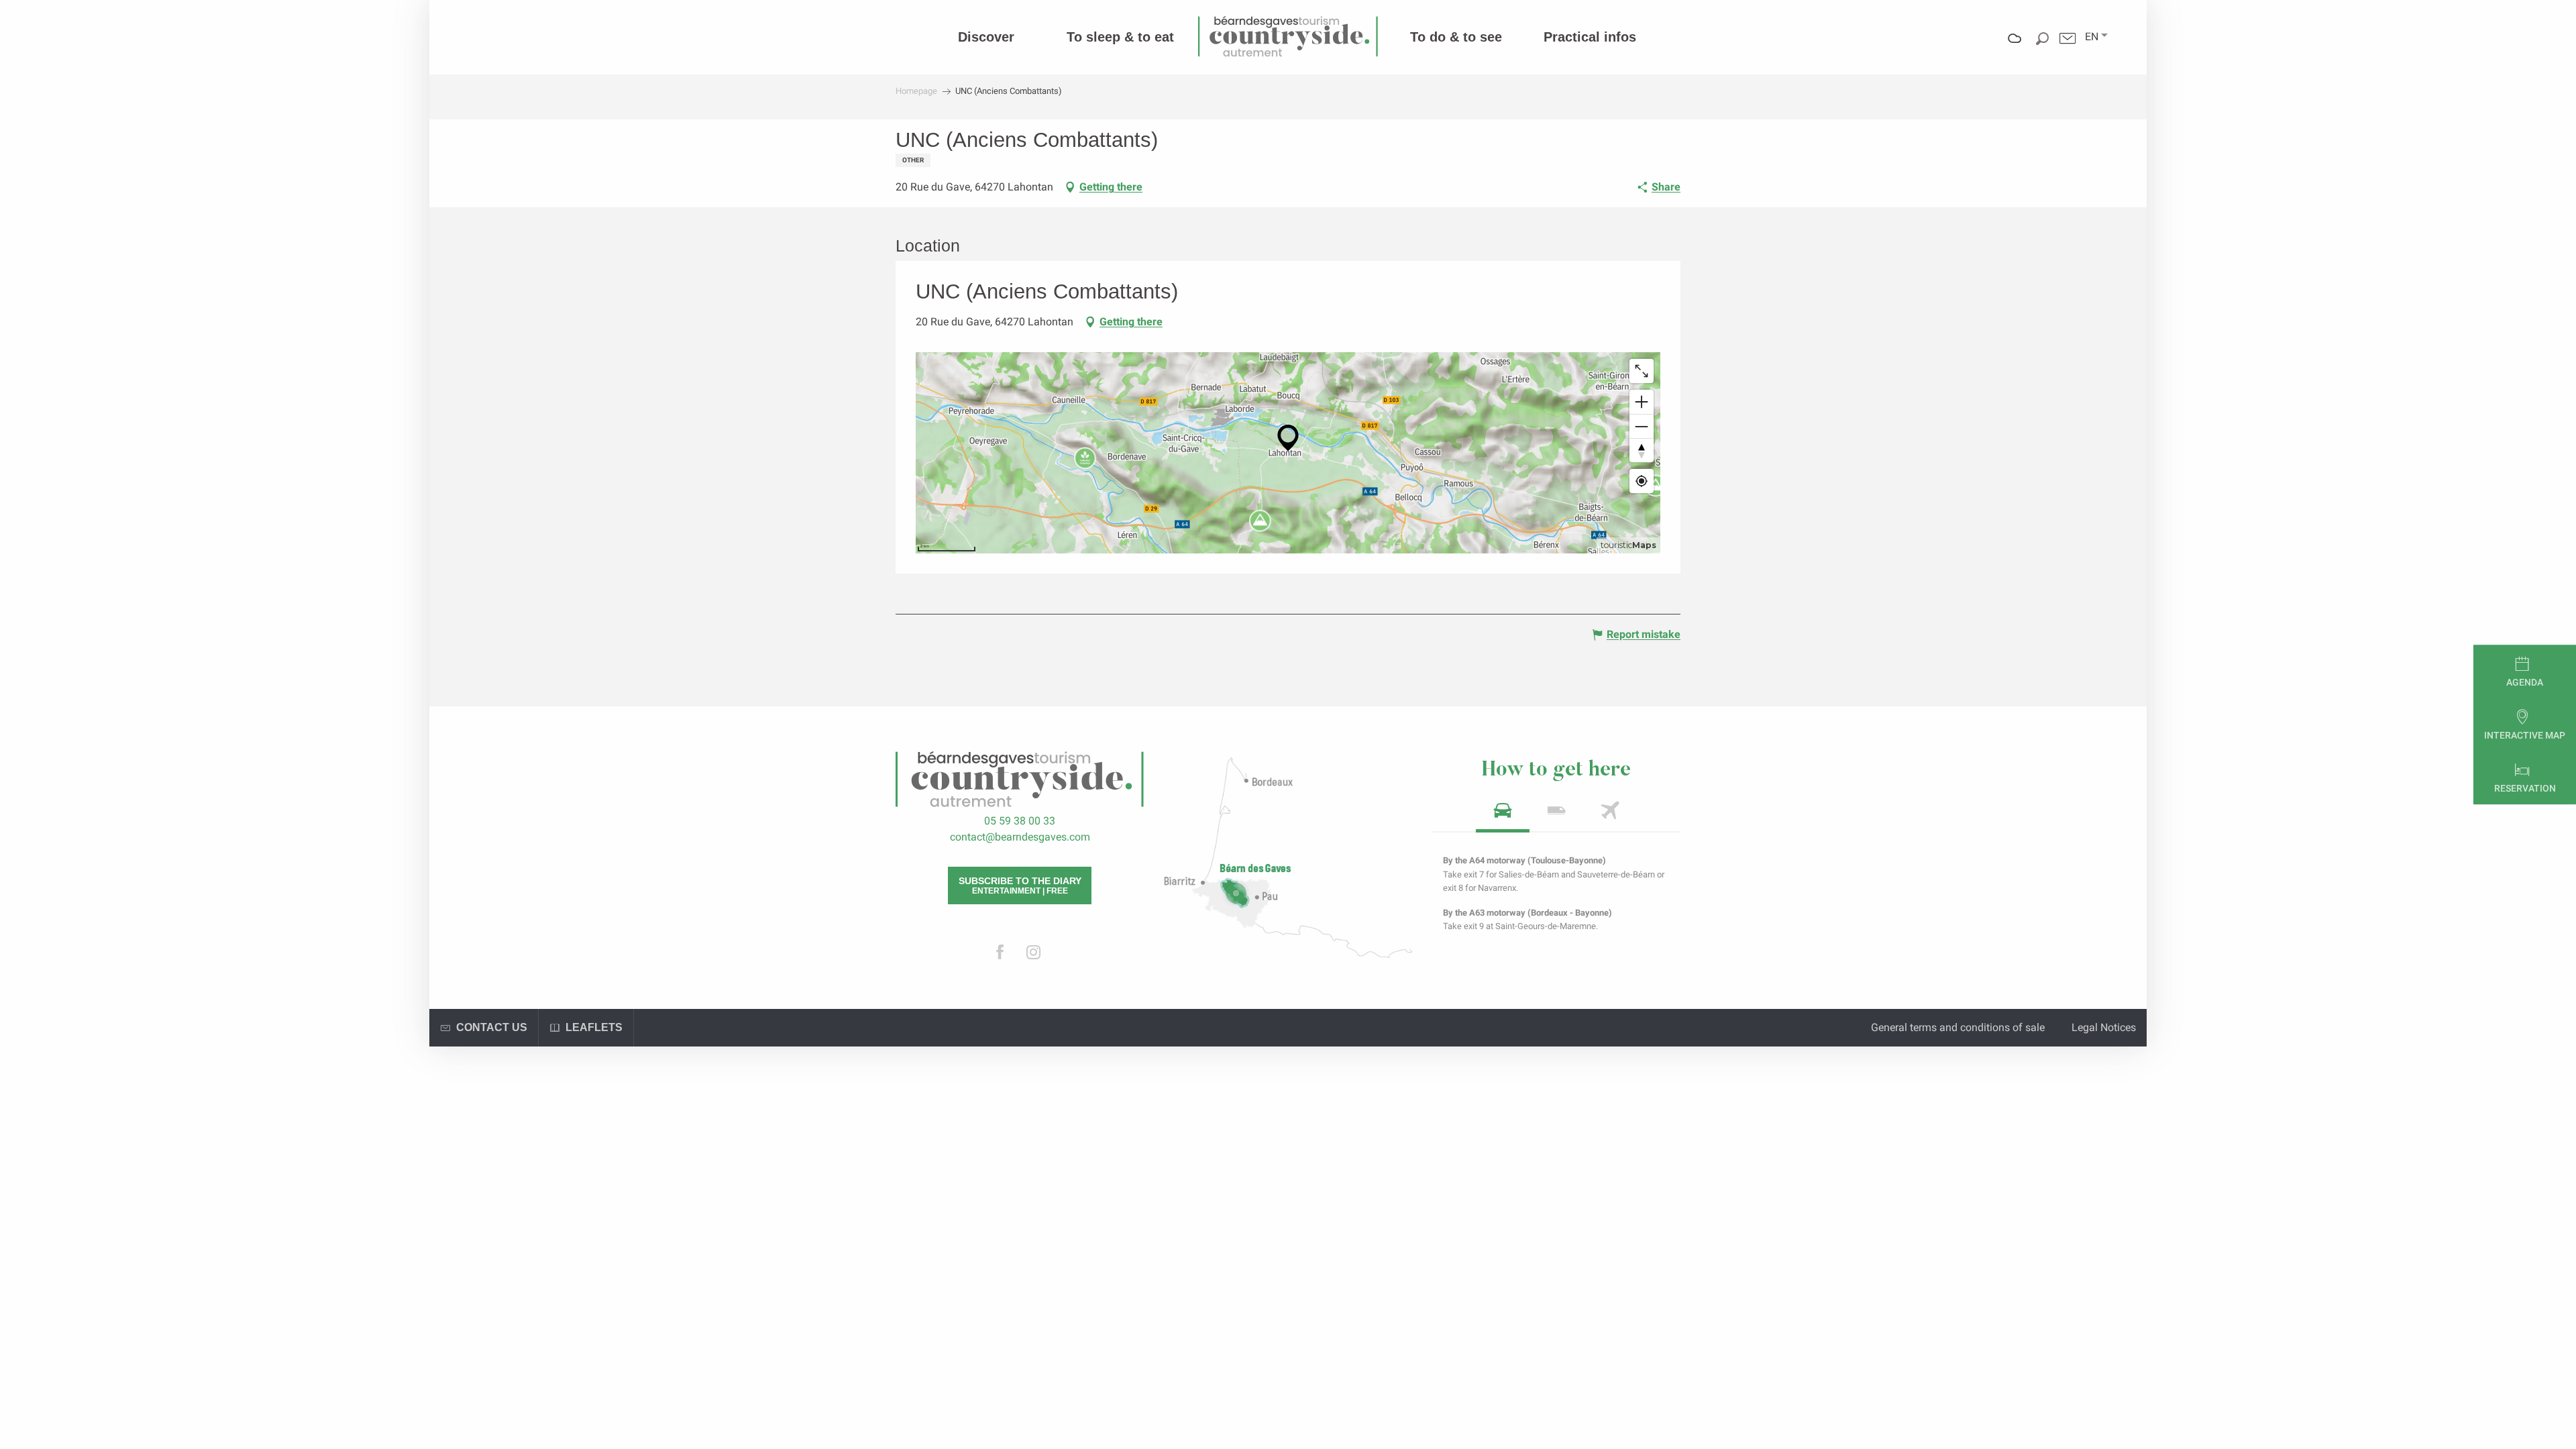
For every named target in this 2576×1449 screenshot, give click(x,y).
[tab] (1503, 815)
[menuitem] (986, 37)
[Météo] (2015, 48)
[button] (2092, 37)
